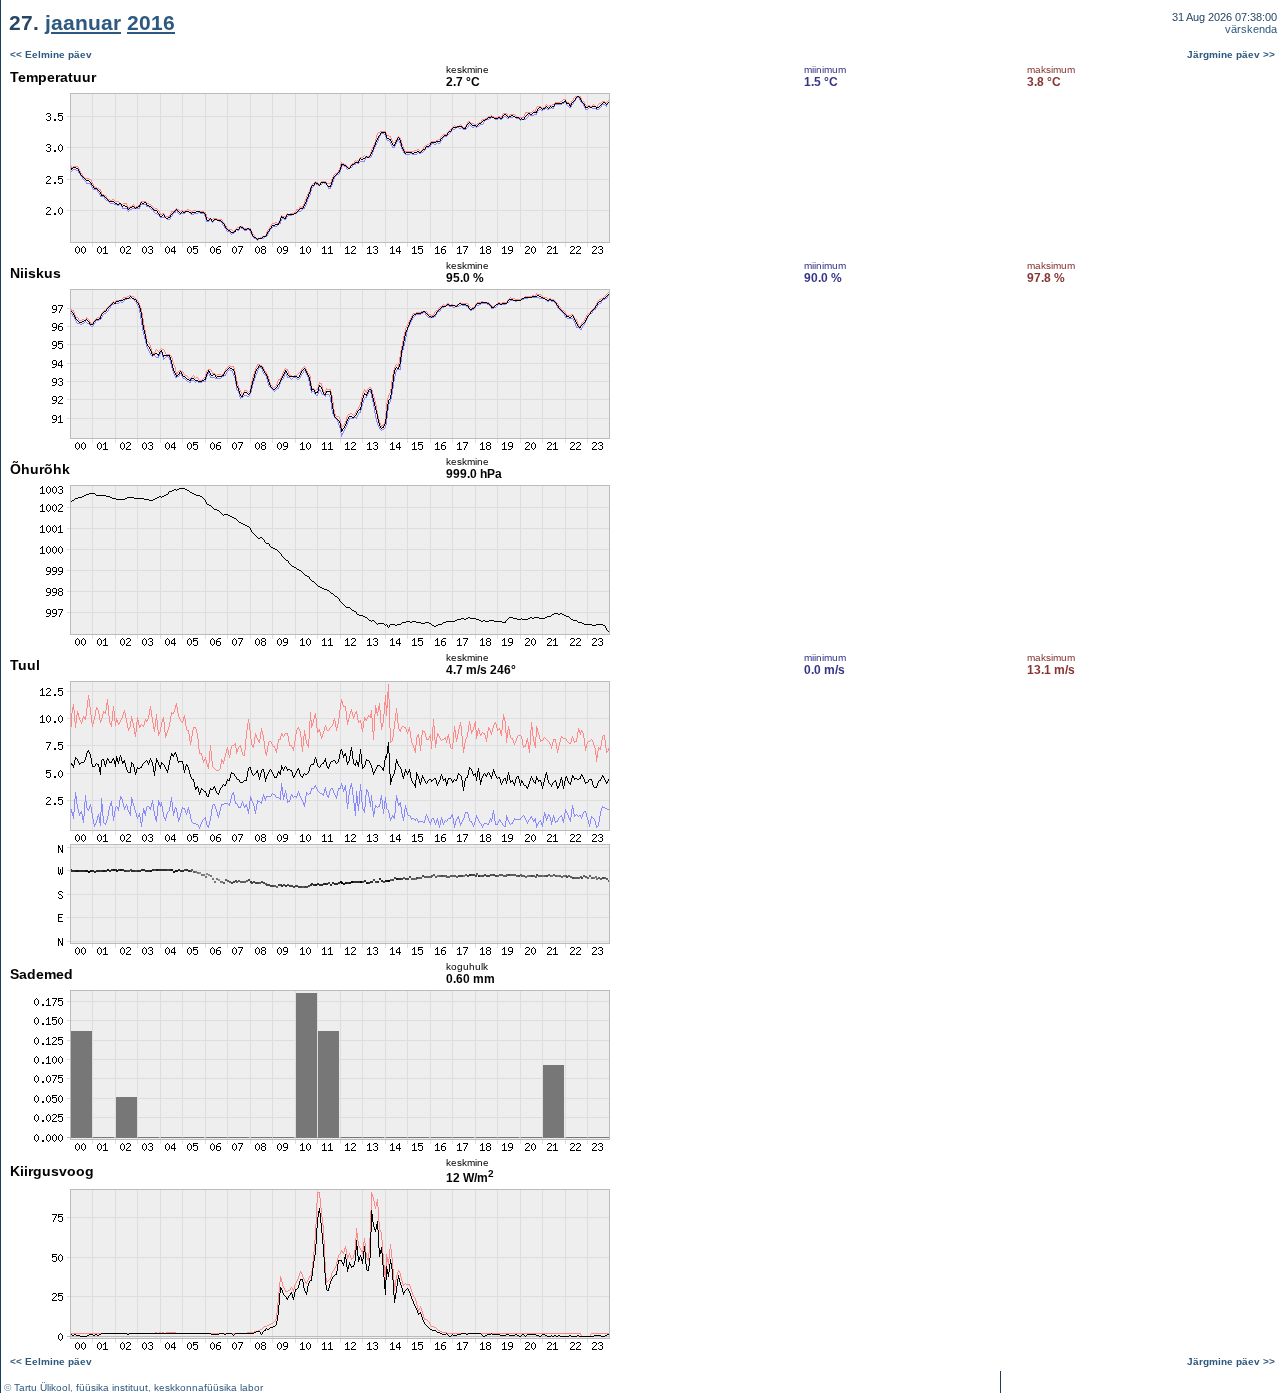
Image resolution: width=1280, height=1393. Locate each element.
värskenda (1251, 29)
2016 (151, 22)
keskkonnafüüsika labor (208, 1387)
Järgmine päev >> (1231, 54)
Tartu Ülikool (42, 1387)
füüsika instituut (112, 1387)
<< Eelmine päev (51, 54)
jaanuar (83, 22)
